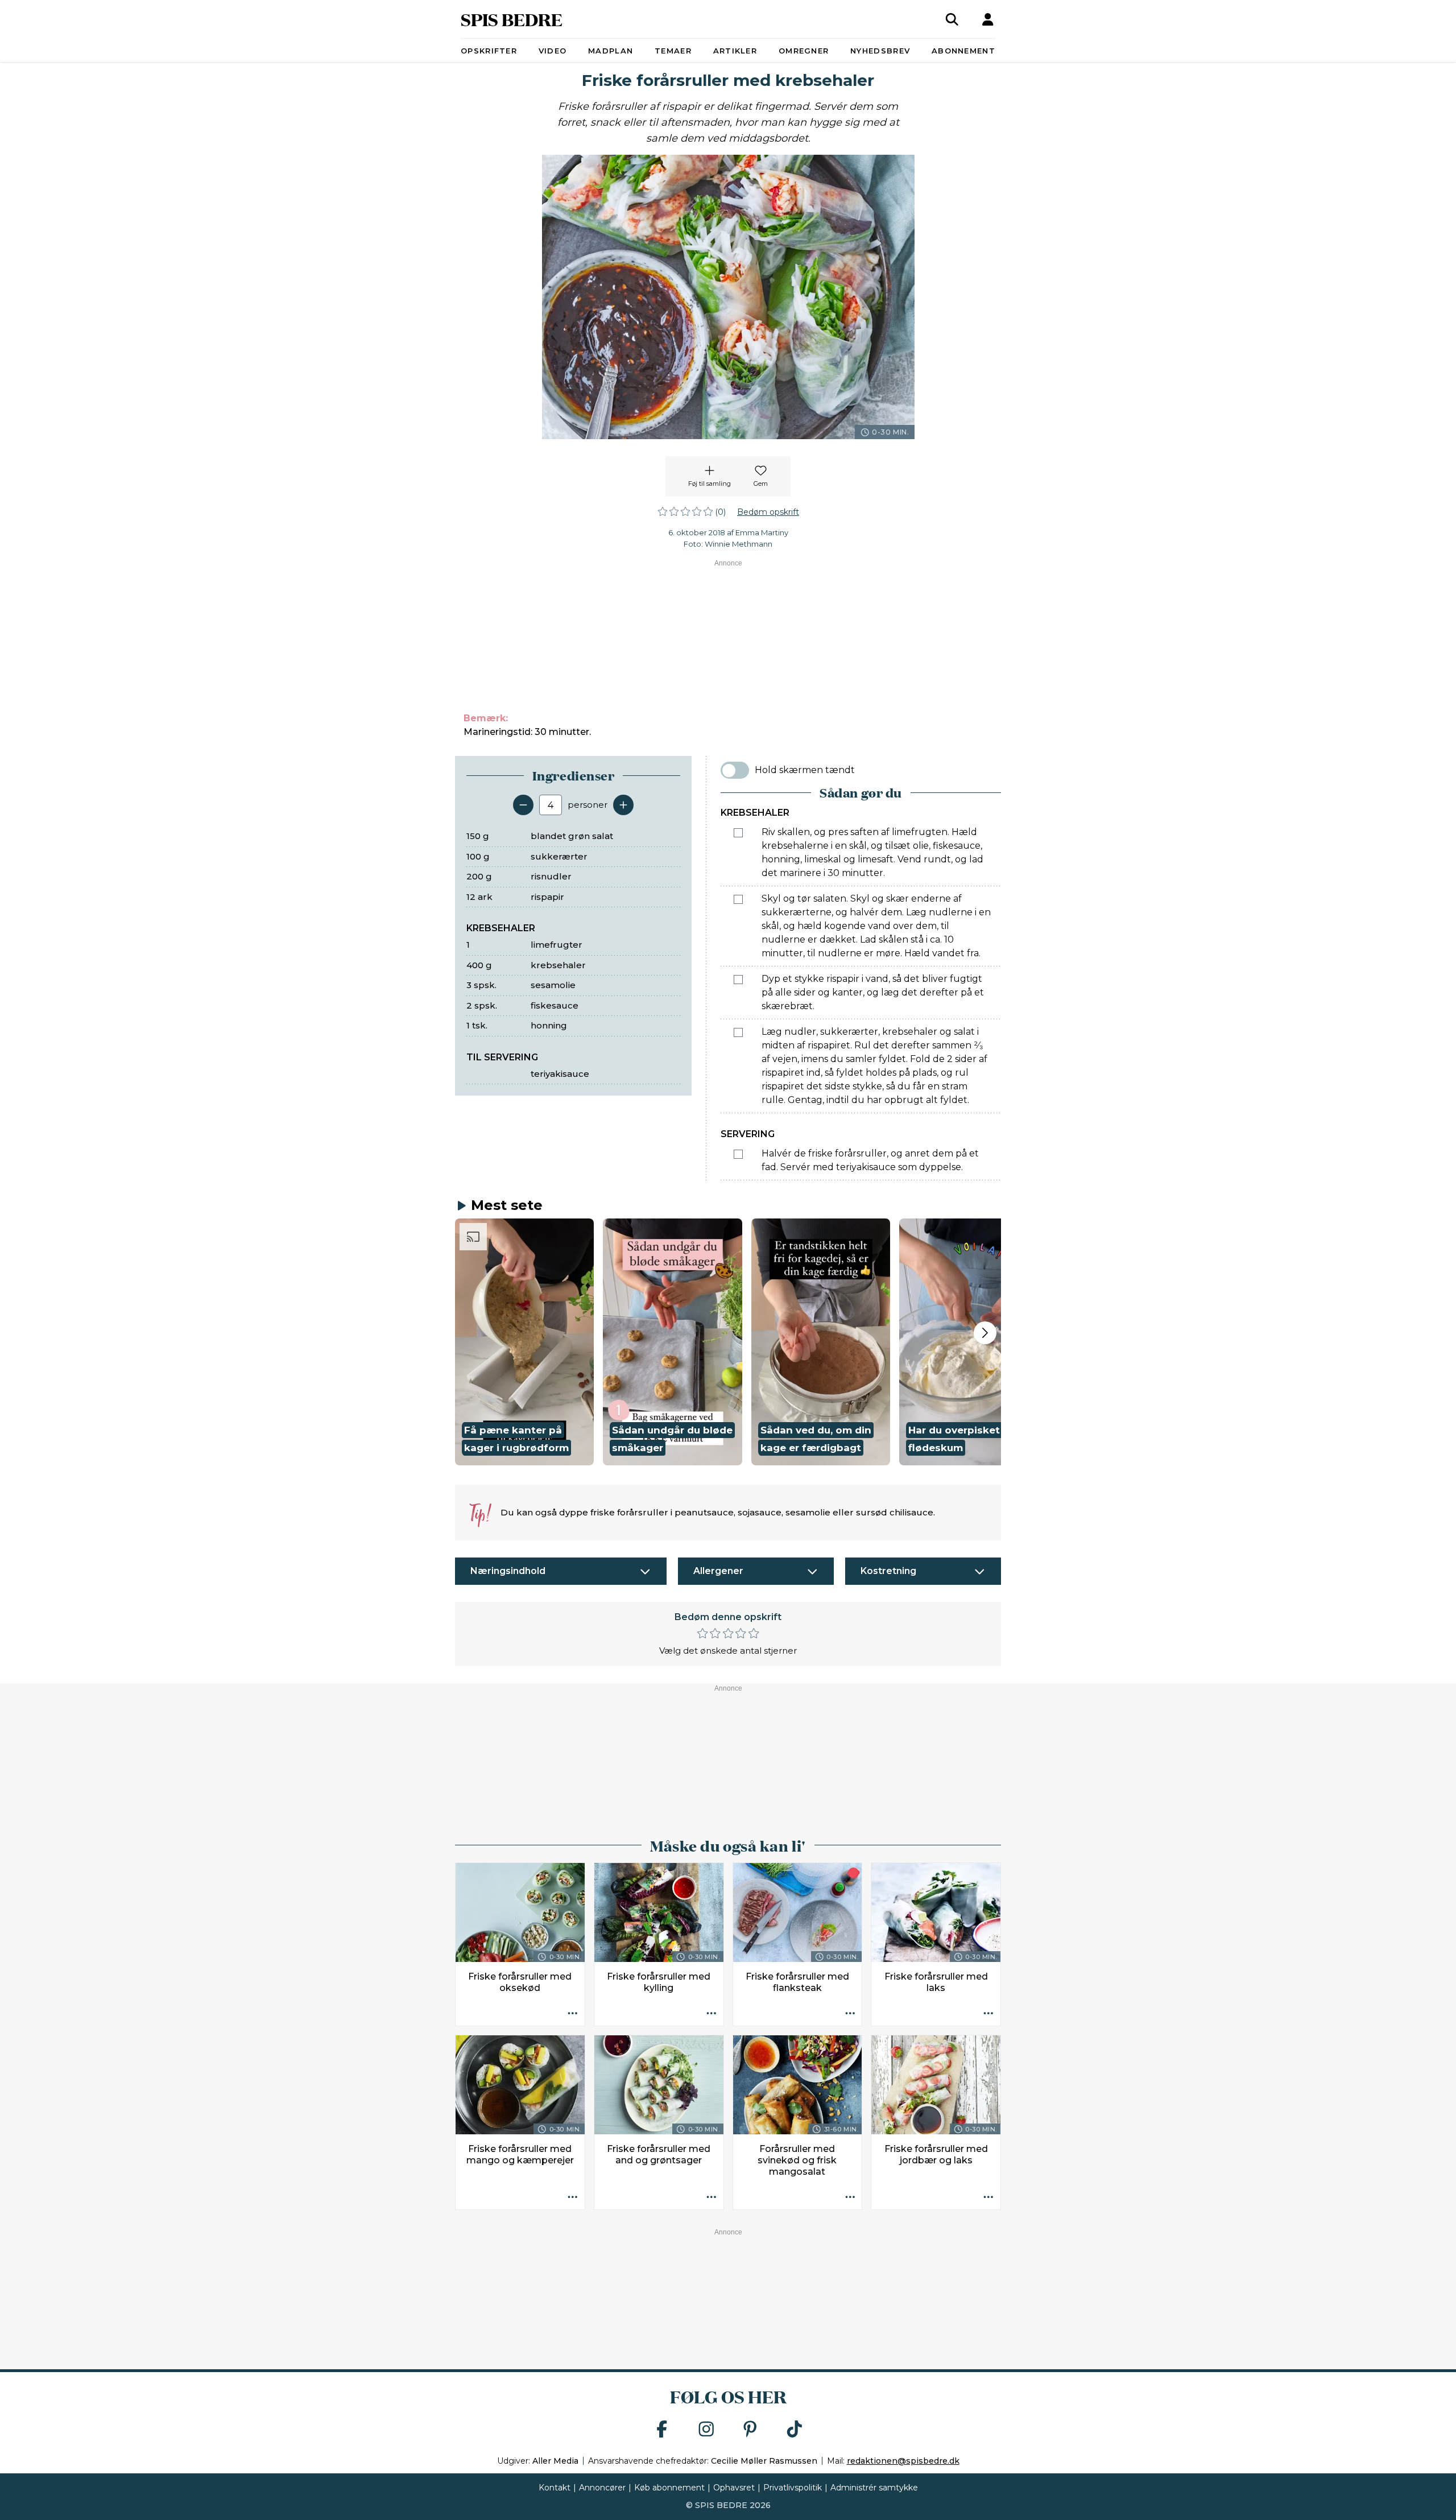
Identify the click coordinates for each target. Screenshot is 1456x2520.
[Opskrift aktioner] (573, 2014)
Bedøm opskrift (768, 512)
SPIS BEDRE (512, 19)
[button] (524, 1342)
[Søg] (952, 19)
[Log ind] (988, 19)
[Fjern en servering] (523, 805)
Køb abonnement (669, 2488)
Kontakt (555, 2488)
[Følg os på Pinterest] (750, 2430)
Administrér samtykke (874, 2488)
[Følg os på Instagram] (706, 2430)
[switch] (735, 770)
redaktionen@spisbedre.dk (903, 2461)
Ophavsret (734, 2488)
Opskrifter (489, 51)
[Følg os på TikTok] (795, 2430)
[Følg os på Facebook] (662, 2430)
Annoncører (602, 2488)
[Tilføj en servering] (623, 805)
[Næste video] (985, 1333)
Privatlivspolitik (793, 2488)
